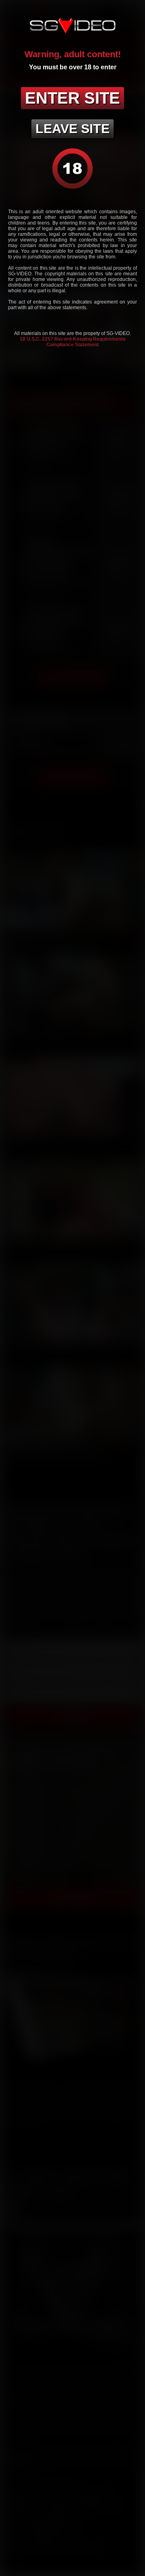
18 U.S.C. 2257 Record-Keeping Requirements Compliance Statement (73, 342)
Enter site (72, 98)
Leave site (72, 129)
